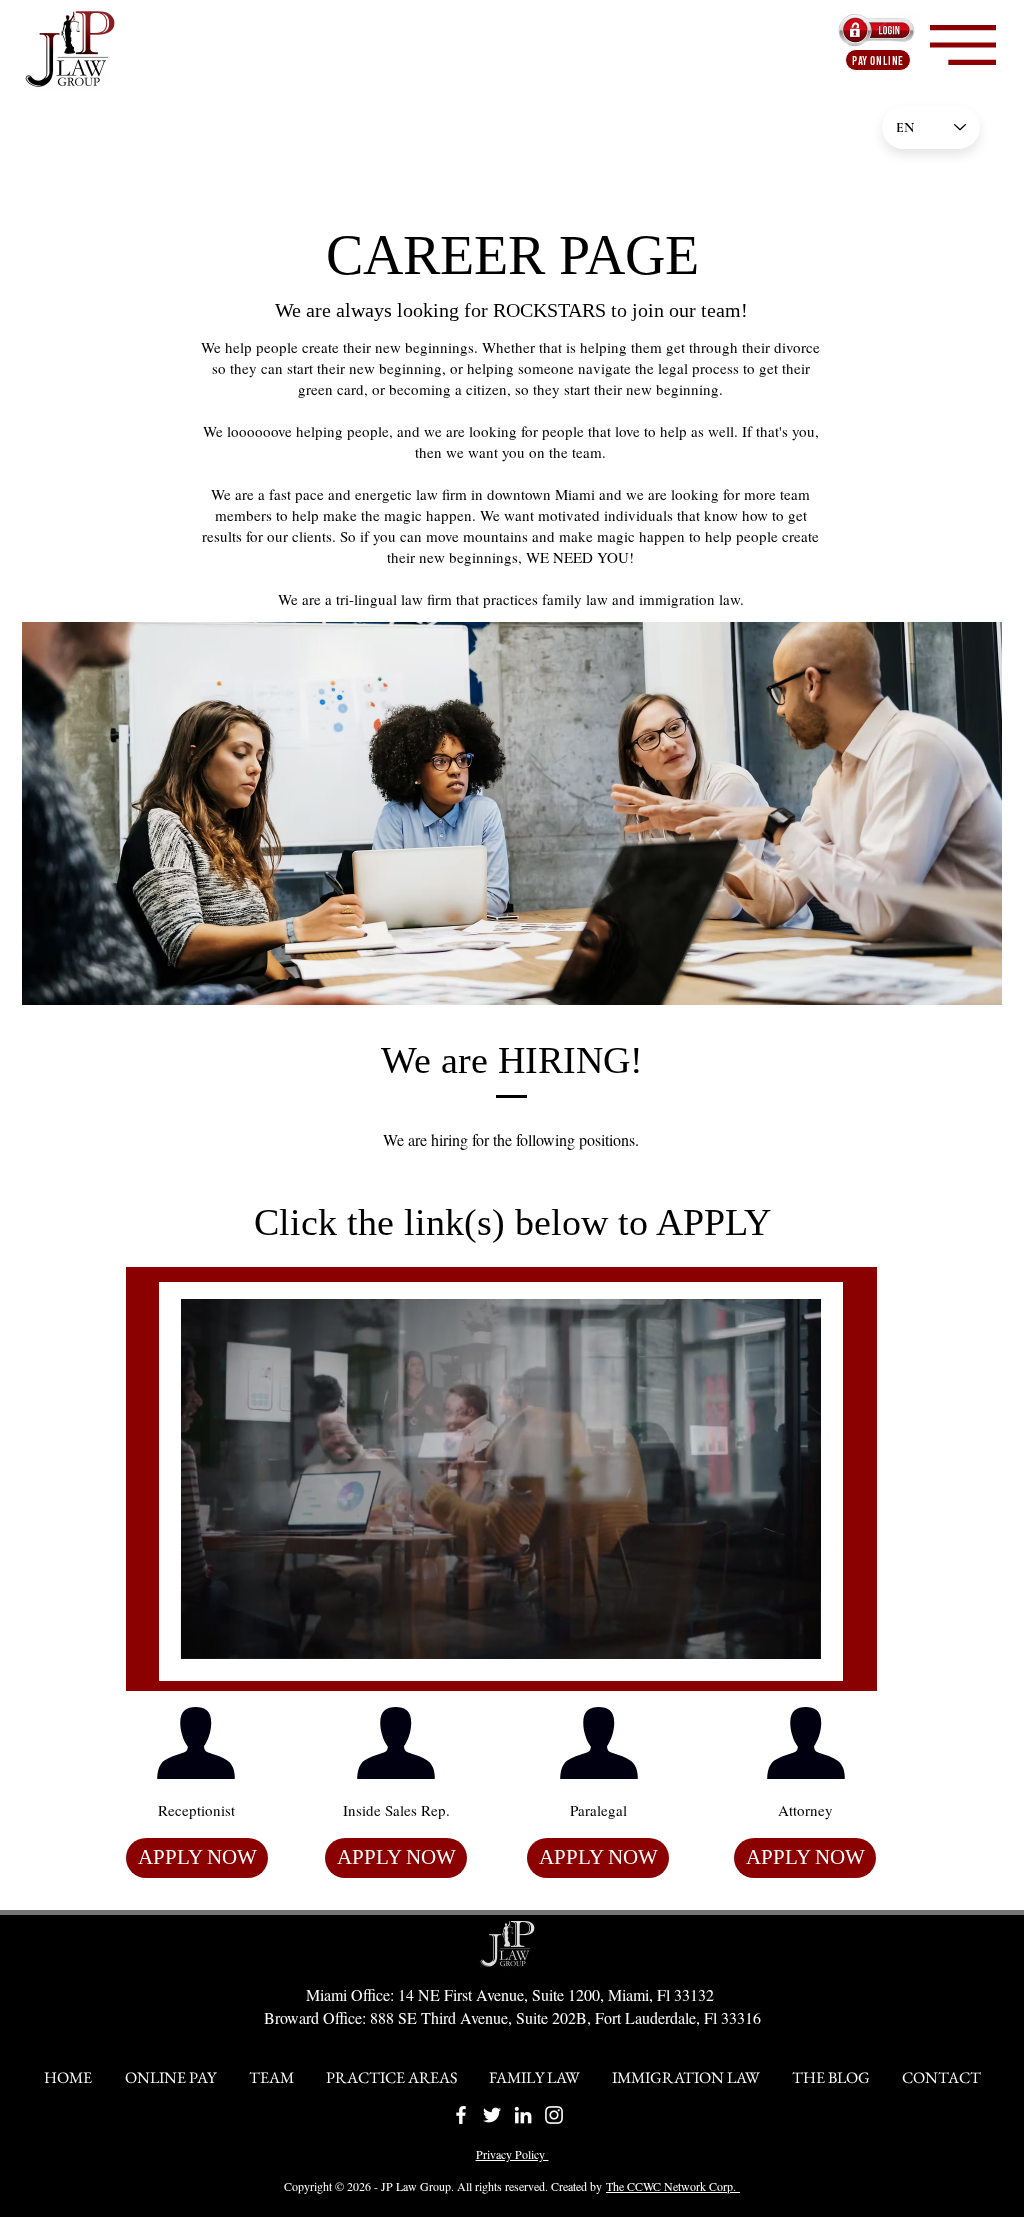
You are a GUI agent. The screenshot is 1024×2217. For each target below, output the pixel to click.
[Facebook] (461, 2115)
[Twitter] (492, 2115)
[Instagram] (554, 2115)
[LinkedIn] (523, 2115)
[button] (963, 45)
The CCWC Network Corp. (673, 2186)
